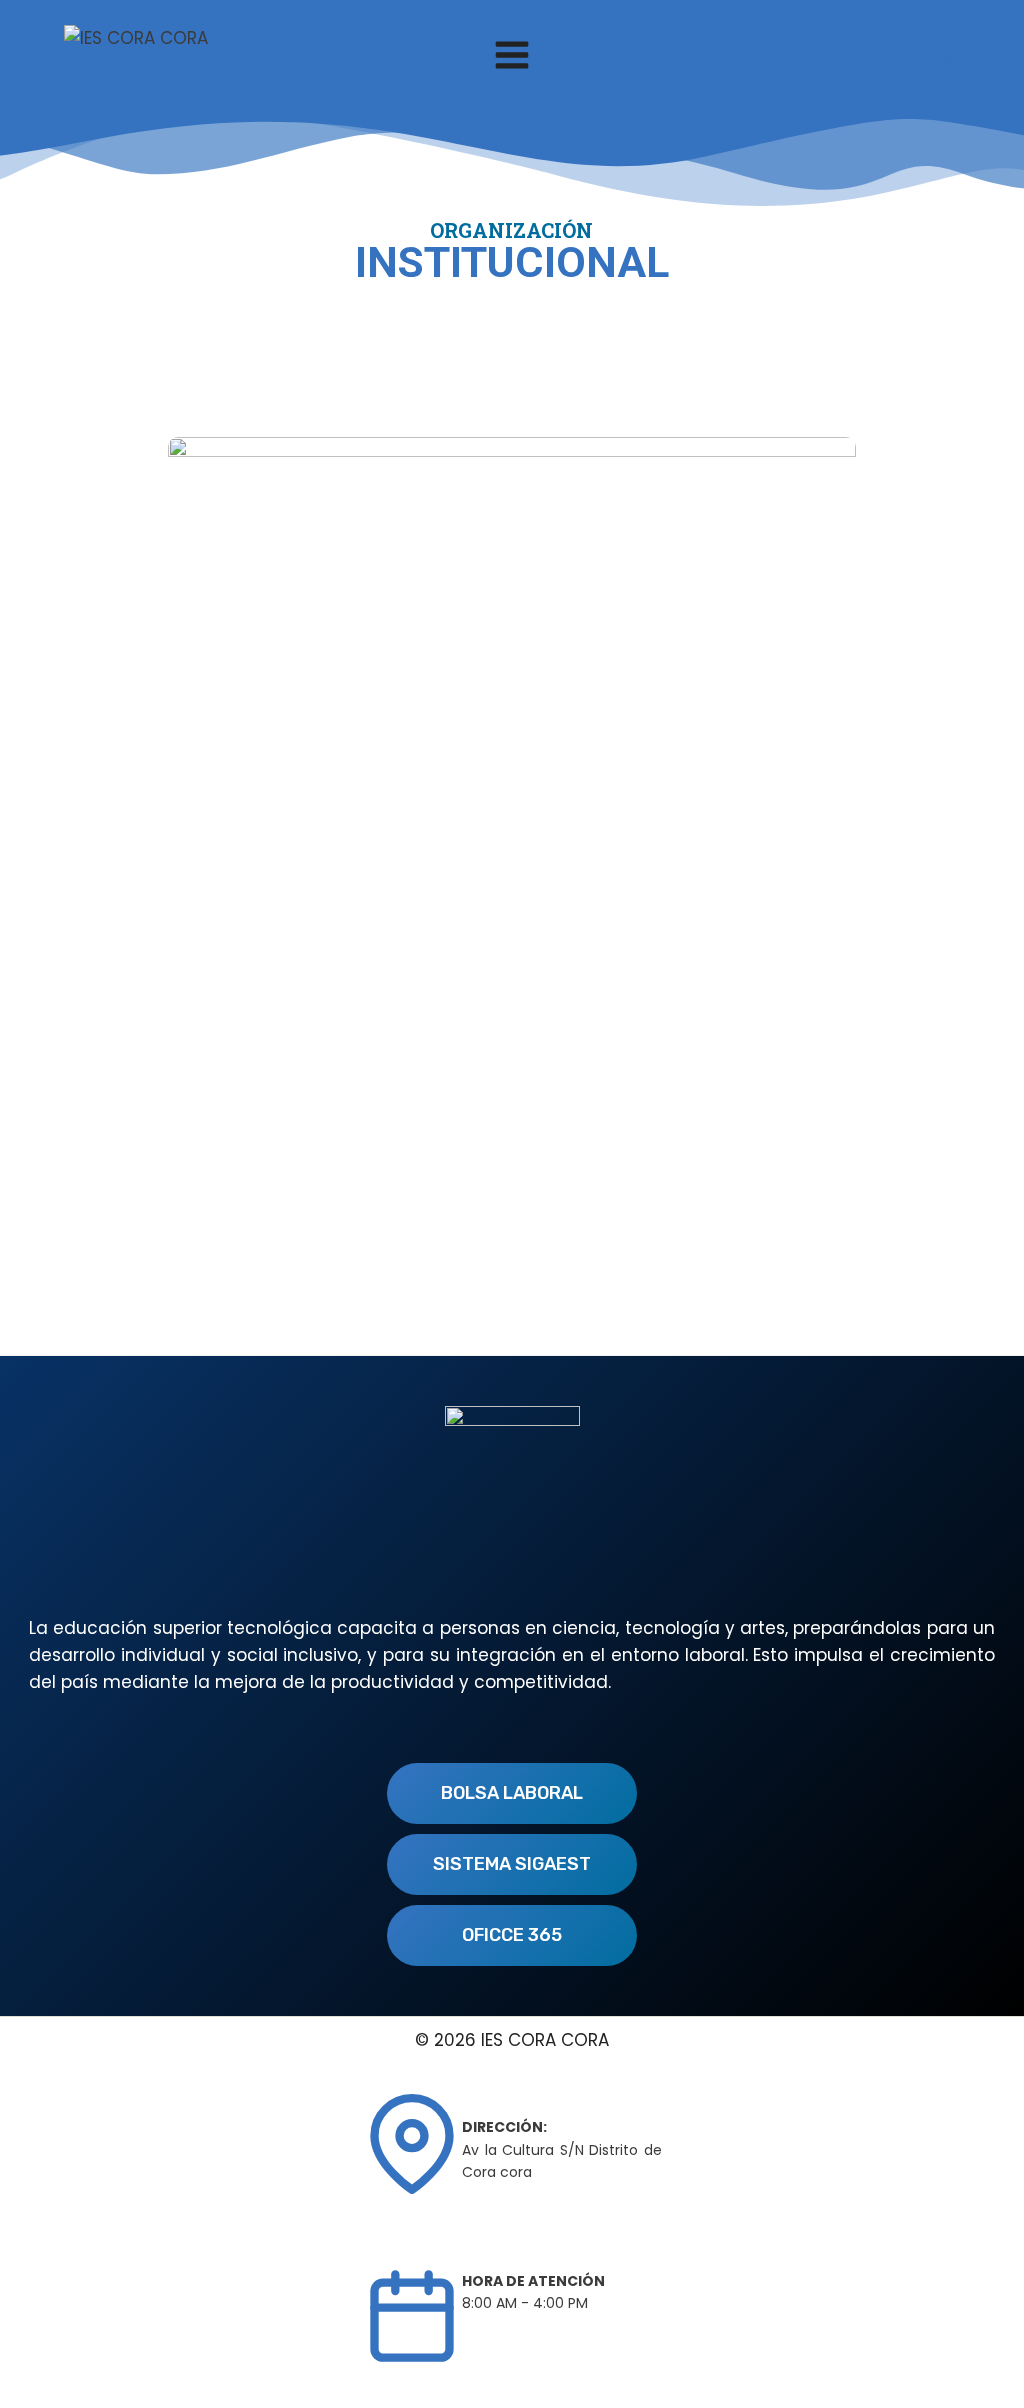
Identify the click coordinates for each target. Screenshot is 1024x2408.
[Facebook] (950, 55)
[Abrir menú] (512, 54)
